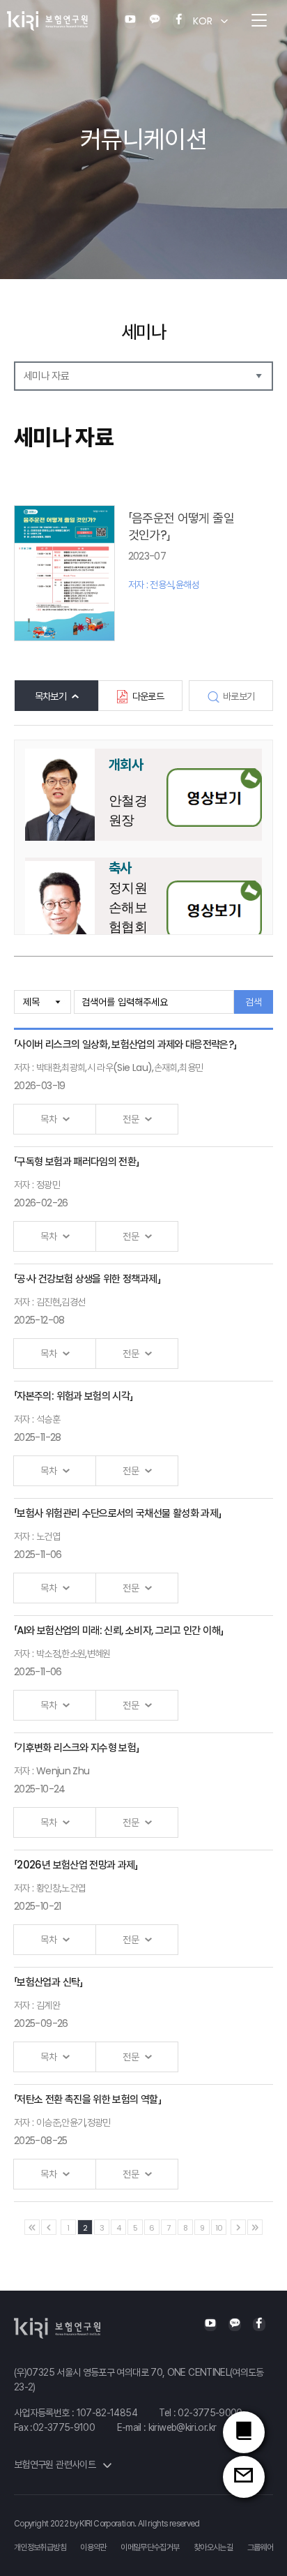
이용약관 (93, 2547)
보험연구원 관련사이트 (56, 2464)
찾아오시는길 (213, 2547)
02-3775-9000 (210, 2413)
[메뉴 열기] (259, 21)
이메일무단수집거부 (150, 2547)
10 (219, 2228)
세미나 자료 (46, 376)
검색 (254, 1002)
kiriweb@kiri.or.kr (182, 2427)
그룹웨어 (260, 2547)
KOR (203, 21)
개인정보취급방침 (40, 2547)
